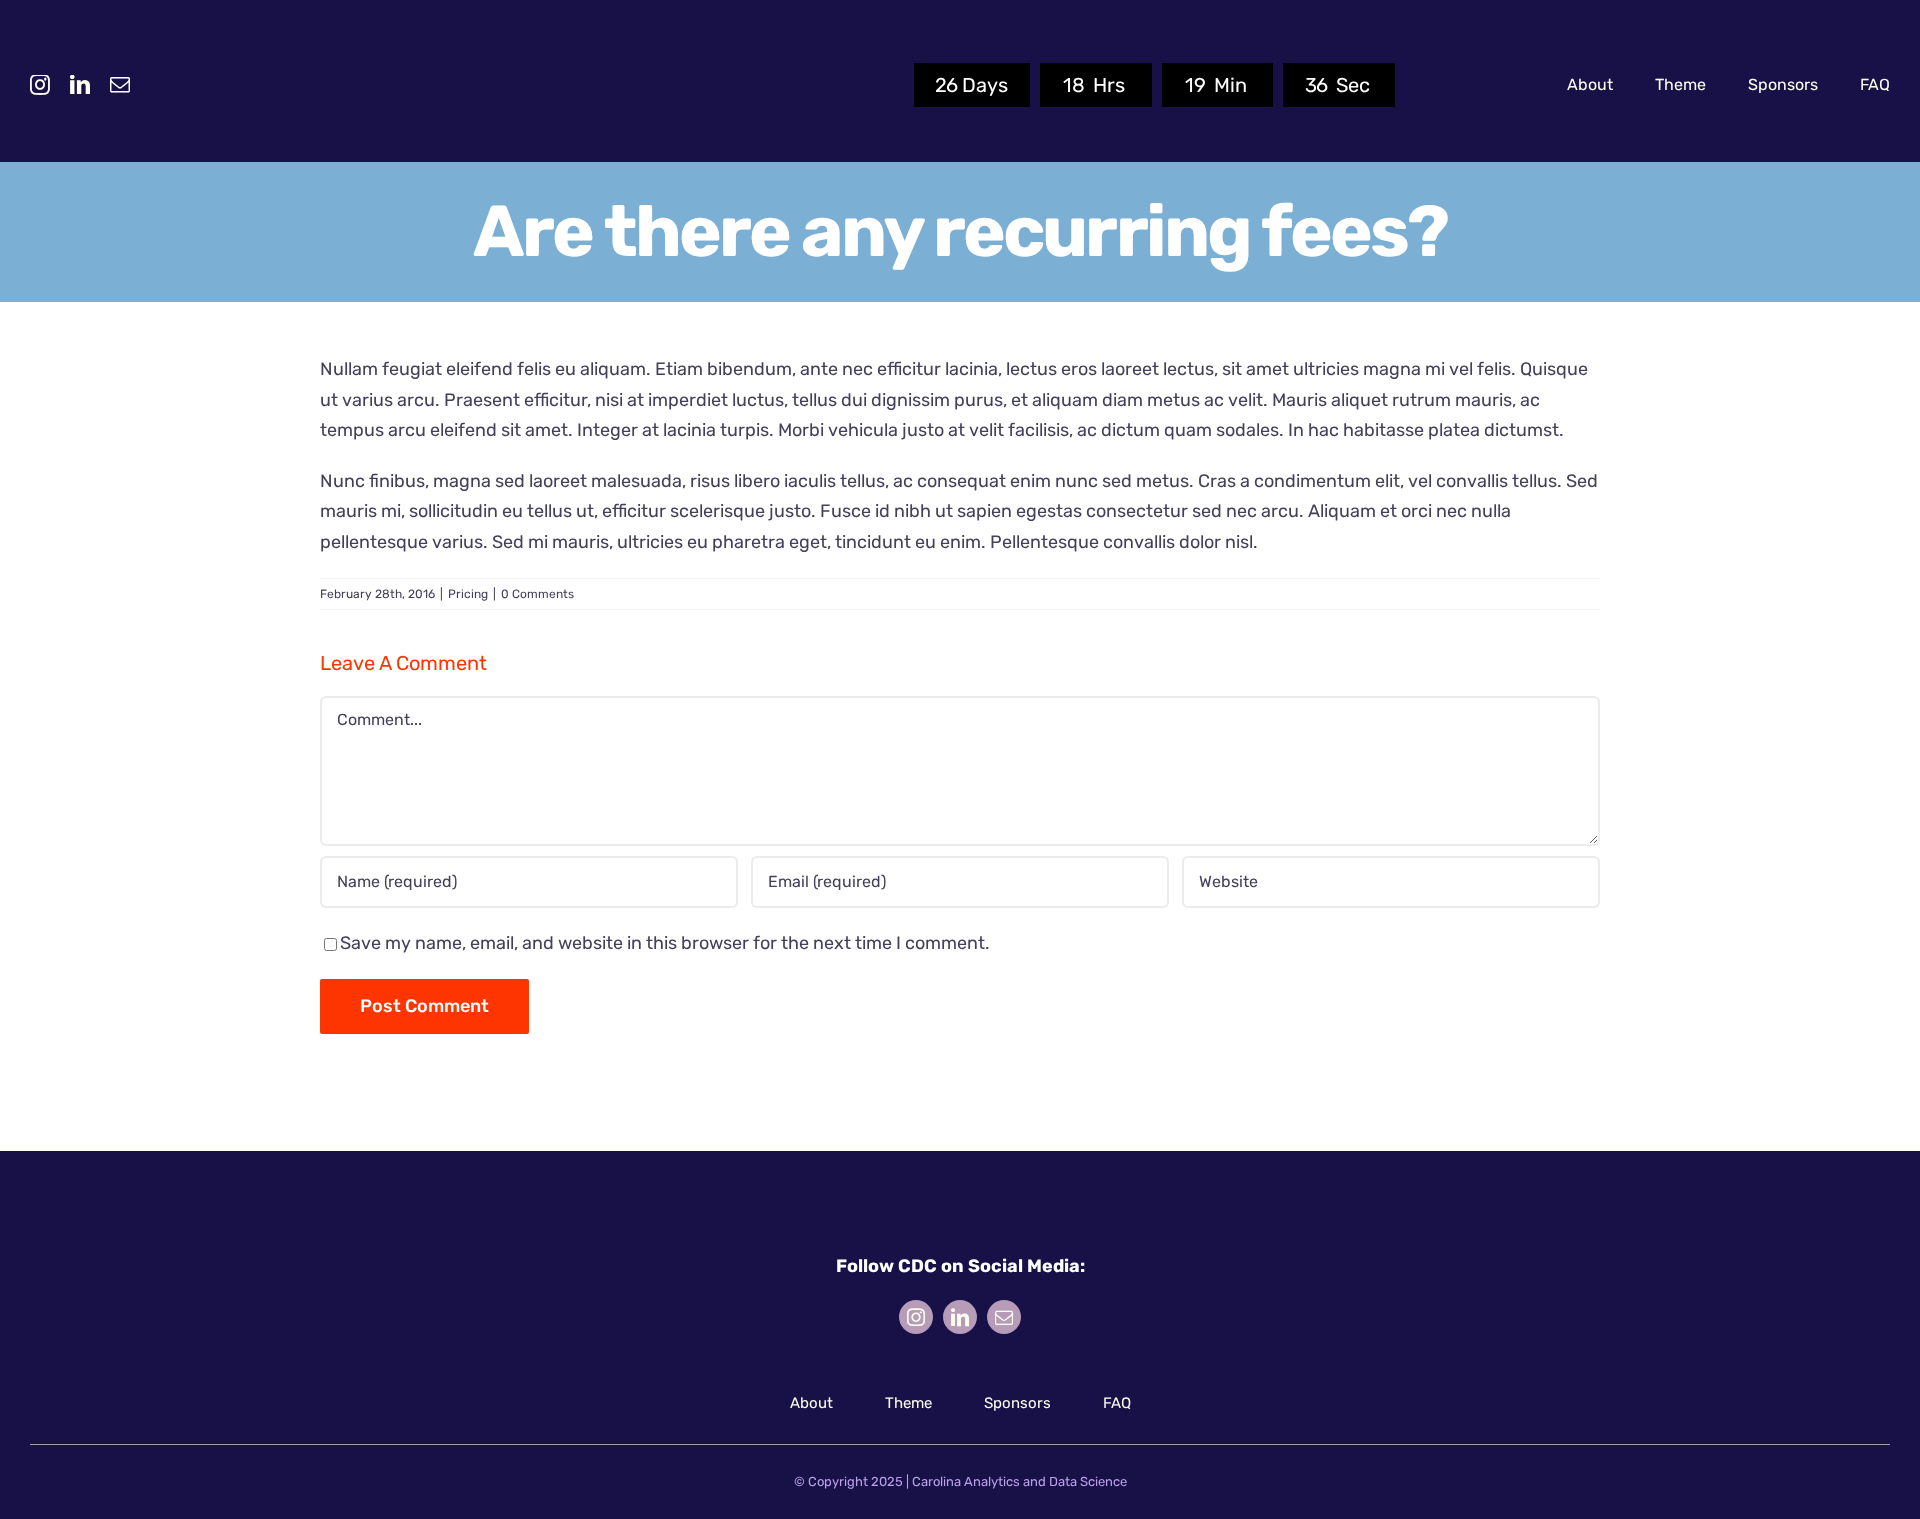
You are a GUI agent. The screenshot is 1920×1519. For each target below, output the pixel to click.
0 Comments (537, 594)
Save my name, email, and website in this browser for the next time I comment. (665, 943)
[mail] (120, 85)
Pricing (468, 594)
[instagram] (40, 85)
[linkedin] (80, 85)
